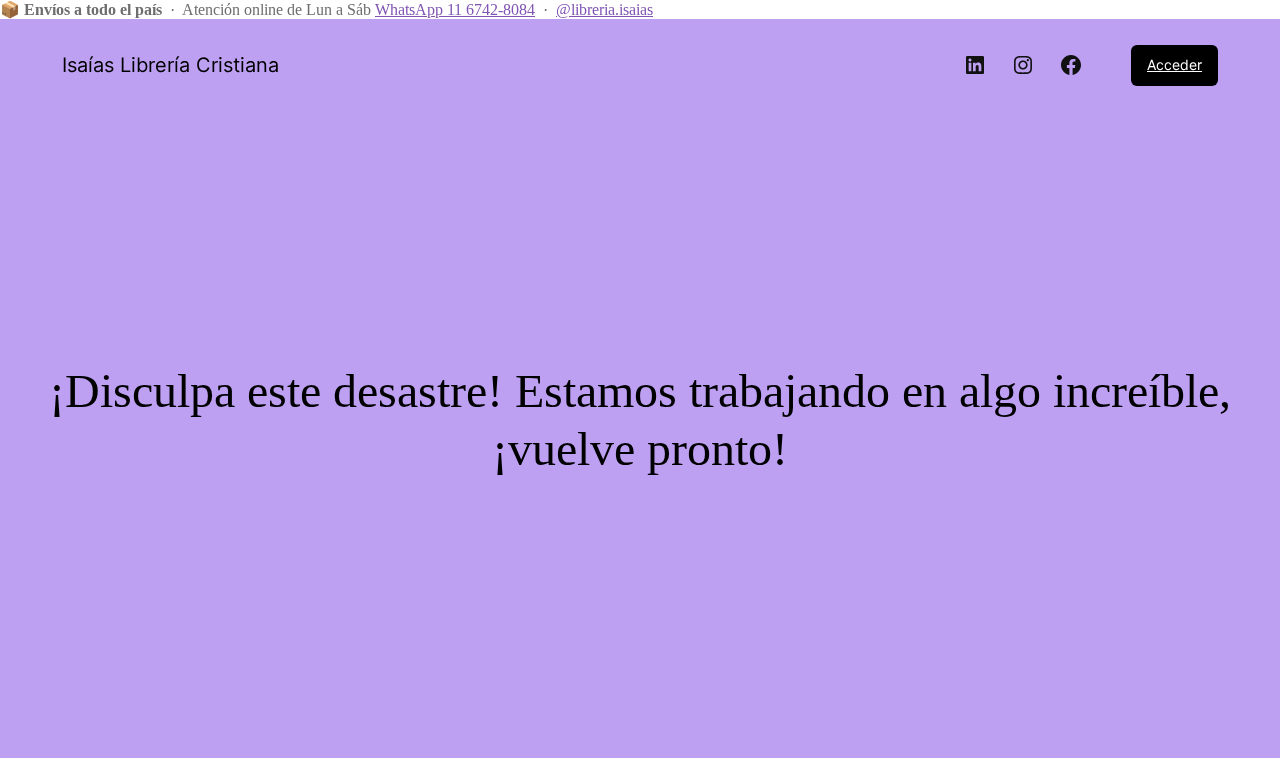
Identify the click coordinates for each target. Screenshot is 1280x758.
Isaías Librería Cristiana (170, 65)
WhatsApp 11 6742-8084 (455, 9)
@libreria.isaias (604, 9)
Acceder (1174, 64)
